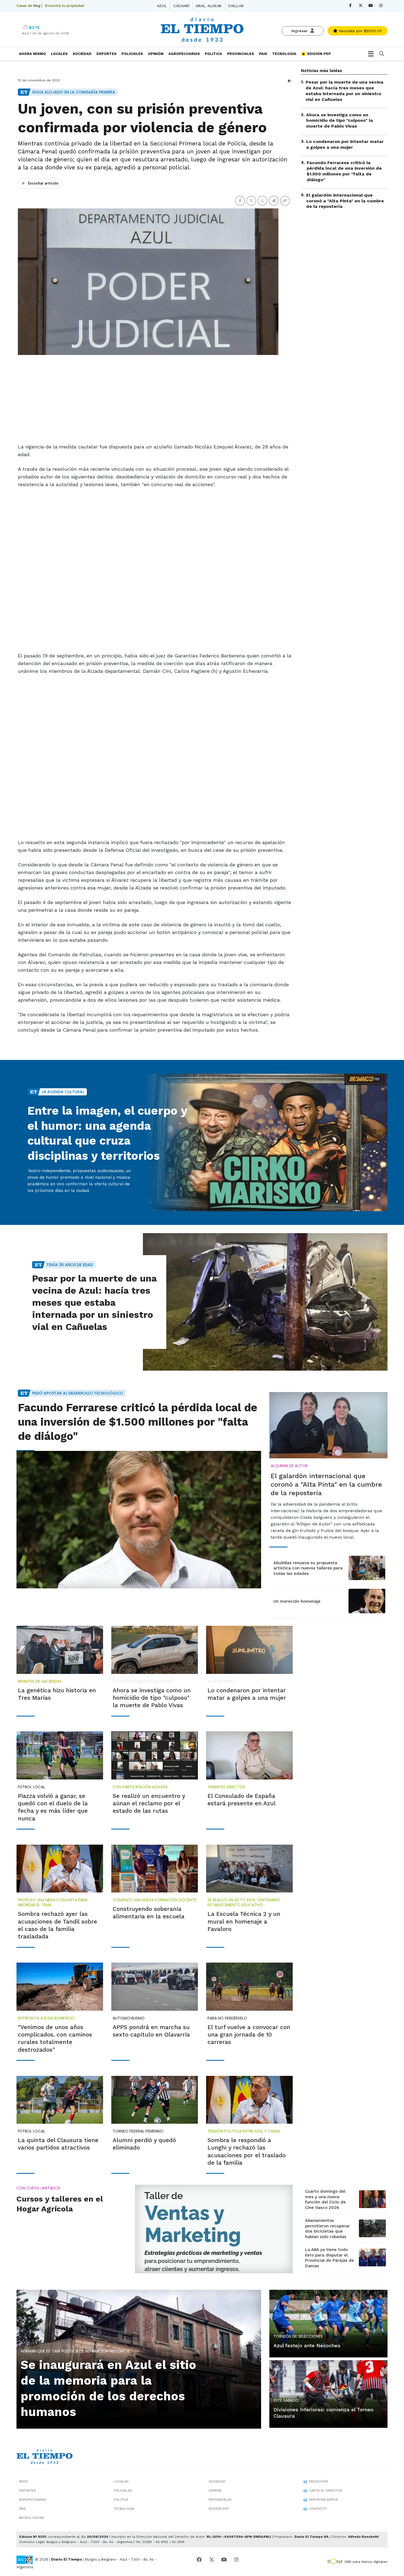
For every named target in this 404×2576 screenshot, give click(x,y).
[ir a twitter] (212, 2560)
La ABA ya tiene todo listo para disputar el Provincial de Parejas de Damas (330, 2258)
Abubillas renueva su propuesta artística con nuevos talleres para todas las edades (308, 1568)
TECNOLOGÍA (284, 54)
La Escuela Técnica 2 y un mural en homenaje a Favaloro (244, 1921)
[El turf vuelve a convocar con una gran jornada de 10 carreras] (249, 1987)
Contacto (318, 2509)
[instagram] (381, 6)
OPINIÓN (156, 54)
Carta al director (326, 2490)
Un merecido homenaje (297, 1601)
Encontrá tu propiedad (64, 6)
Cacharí (181, 6)
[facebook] (350, 6)
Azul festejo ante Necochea (307, 2345)
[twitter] (360, 6)
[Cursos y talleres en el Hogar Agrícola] (214, 2229)
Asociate (360, 31)
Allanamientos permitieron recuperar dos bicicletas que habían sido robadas (327, 2229)
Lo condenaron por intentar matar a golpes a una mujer (345, 144)
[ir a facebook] (199, 2560)
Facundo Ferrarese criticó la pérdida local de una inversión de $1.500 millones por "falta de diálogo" (344, 171)
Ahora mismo (32, 54)
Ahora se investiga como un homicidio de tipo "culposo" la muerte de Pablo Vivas (340, 120)
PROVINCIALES (240, 54)
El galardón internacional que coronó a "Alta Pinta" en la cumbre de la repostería (345, 201)
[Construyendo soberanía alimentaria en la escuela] (155, 1869)
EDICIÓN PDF (319, 54)
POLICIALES (132, 54)
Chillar (236, 6)
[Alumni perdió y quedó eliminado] (155, 2100)
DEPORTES (106, 54)
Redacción (319, 2481)
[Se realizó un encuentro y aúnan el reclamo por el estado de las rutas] (155, 1755)
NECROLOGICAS (32, 2518)
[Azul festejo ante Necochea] (328, 2323)
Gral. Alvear (209, 6)
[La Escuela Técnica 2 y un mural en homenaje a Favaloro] (249, 1869)
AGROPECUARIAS (184, 54)
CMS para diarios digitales (366, 2562)
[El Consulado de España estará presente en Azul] (249, 1755)
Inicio (24, 2481)
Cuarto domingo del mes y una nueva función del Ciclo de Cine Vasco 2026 (325, 2199)
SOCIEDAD (82, 54)
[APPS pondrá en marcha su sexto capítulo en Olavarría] (155, 1987)
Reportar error (324, 2500)
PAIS (263, 54)
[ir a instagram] (236, 2560)
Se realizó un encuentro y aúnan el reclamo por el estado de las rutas (149, 1803)
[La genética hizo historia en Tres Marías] (60, 1650)
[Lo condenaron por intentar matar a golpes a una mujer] (249, 1650)
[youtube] (371, 6)
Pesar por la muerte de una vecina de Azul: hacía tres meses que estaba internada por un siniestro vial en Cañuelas (344, 91)
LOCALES (59, 54)
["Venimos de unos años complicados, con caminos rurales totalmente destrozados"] (60, 1987)
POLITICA (213, 54)
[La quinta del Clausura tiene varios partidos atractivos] (60, 2100)
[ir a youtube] (224, 2560)
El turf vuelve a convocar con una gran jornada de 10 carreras (249, 2035)
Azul (162, 6)
